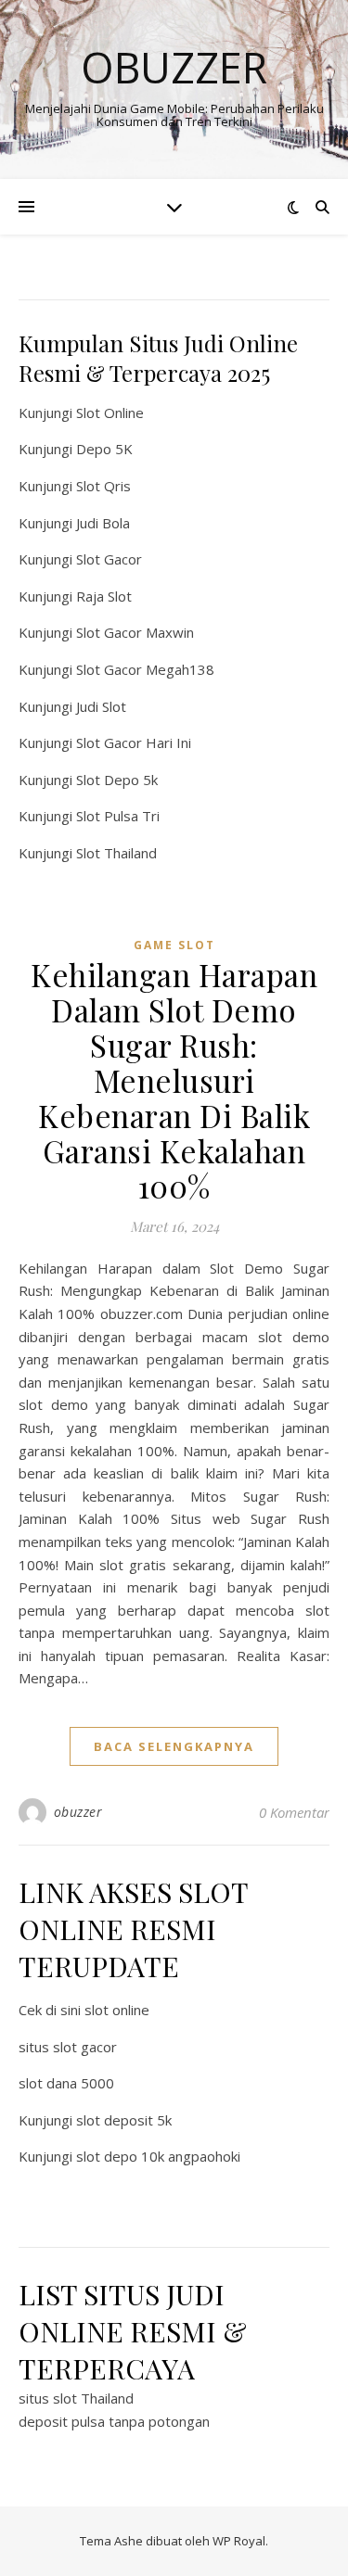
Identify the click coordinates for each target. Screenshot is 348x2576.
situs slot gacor (68, 2047)
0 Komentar (294, 1812)
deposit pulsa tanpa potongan (114, 2421)
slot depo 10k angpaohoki (158, 2156)
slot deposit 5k (124, 2120)
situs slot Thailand (76, 2398)
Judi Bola (103, 523)
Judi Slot (101, 706)
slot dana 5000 (66, 2083)
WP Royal (239, 2541)
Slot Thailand (116, 853)
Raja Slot (104, 596)
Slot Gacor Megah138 (145, 669)
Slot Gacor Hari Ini (134, 742)
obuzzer (78, 1812)
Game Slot (174, 945)
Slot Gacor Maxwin (135, 632)
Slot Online (110, 412)
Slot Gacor (109, 559)
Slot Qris (103, 486)
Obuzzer (174, 67)
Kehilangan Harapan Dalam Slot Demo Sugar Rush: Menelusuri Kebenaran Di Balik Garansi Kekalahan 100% (174, 1080)
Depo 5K (104, 449)
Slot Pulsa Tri (118, 816)
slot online (117, 2010)
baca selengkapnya (174, 1746)
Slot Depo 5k (117, 780)
